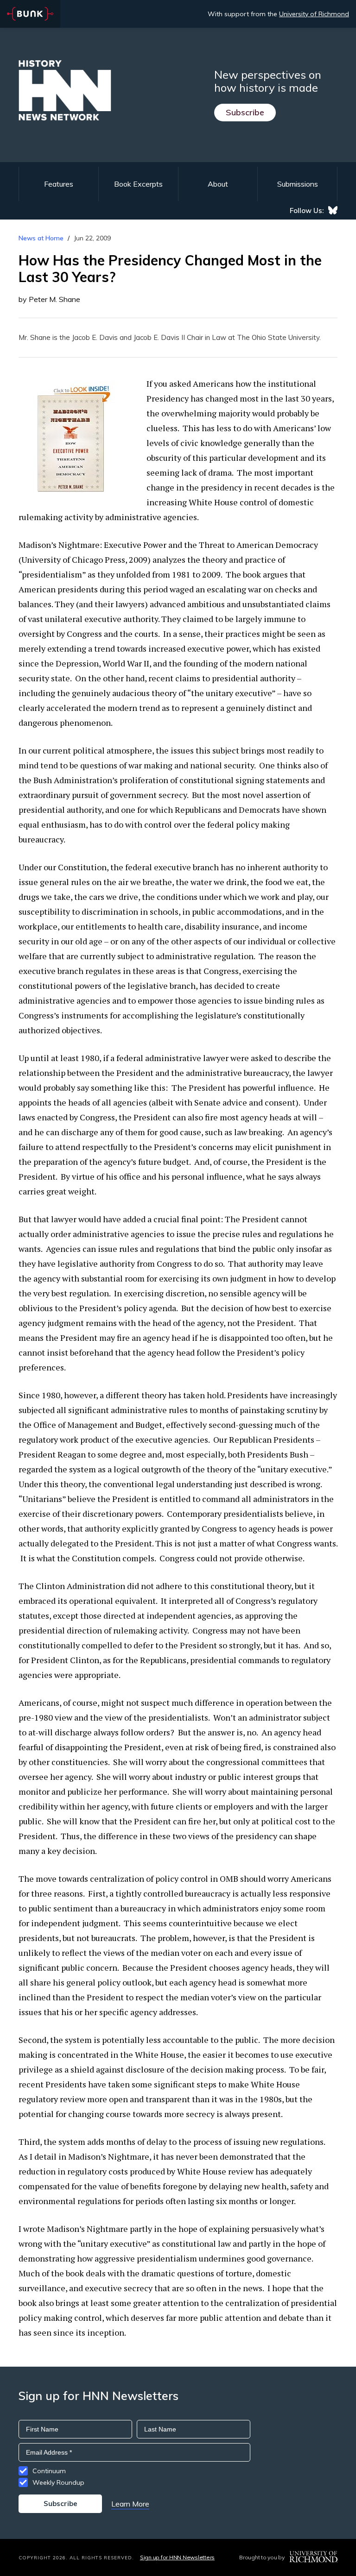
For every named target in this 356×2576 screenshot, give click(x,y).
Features (59, 184)
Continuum (49, 2471)
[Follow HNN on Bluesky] (333, 210)
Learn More (130, 2504)
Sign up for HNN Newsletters (177, 2557)
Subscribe (245, 112)
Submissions (298, 184)
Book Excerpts (138, 184)
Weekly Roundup (58, 2482)
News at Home (41, 238)
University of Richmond (314, 14)
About (218, 184)
